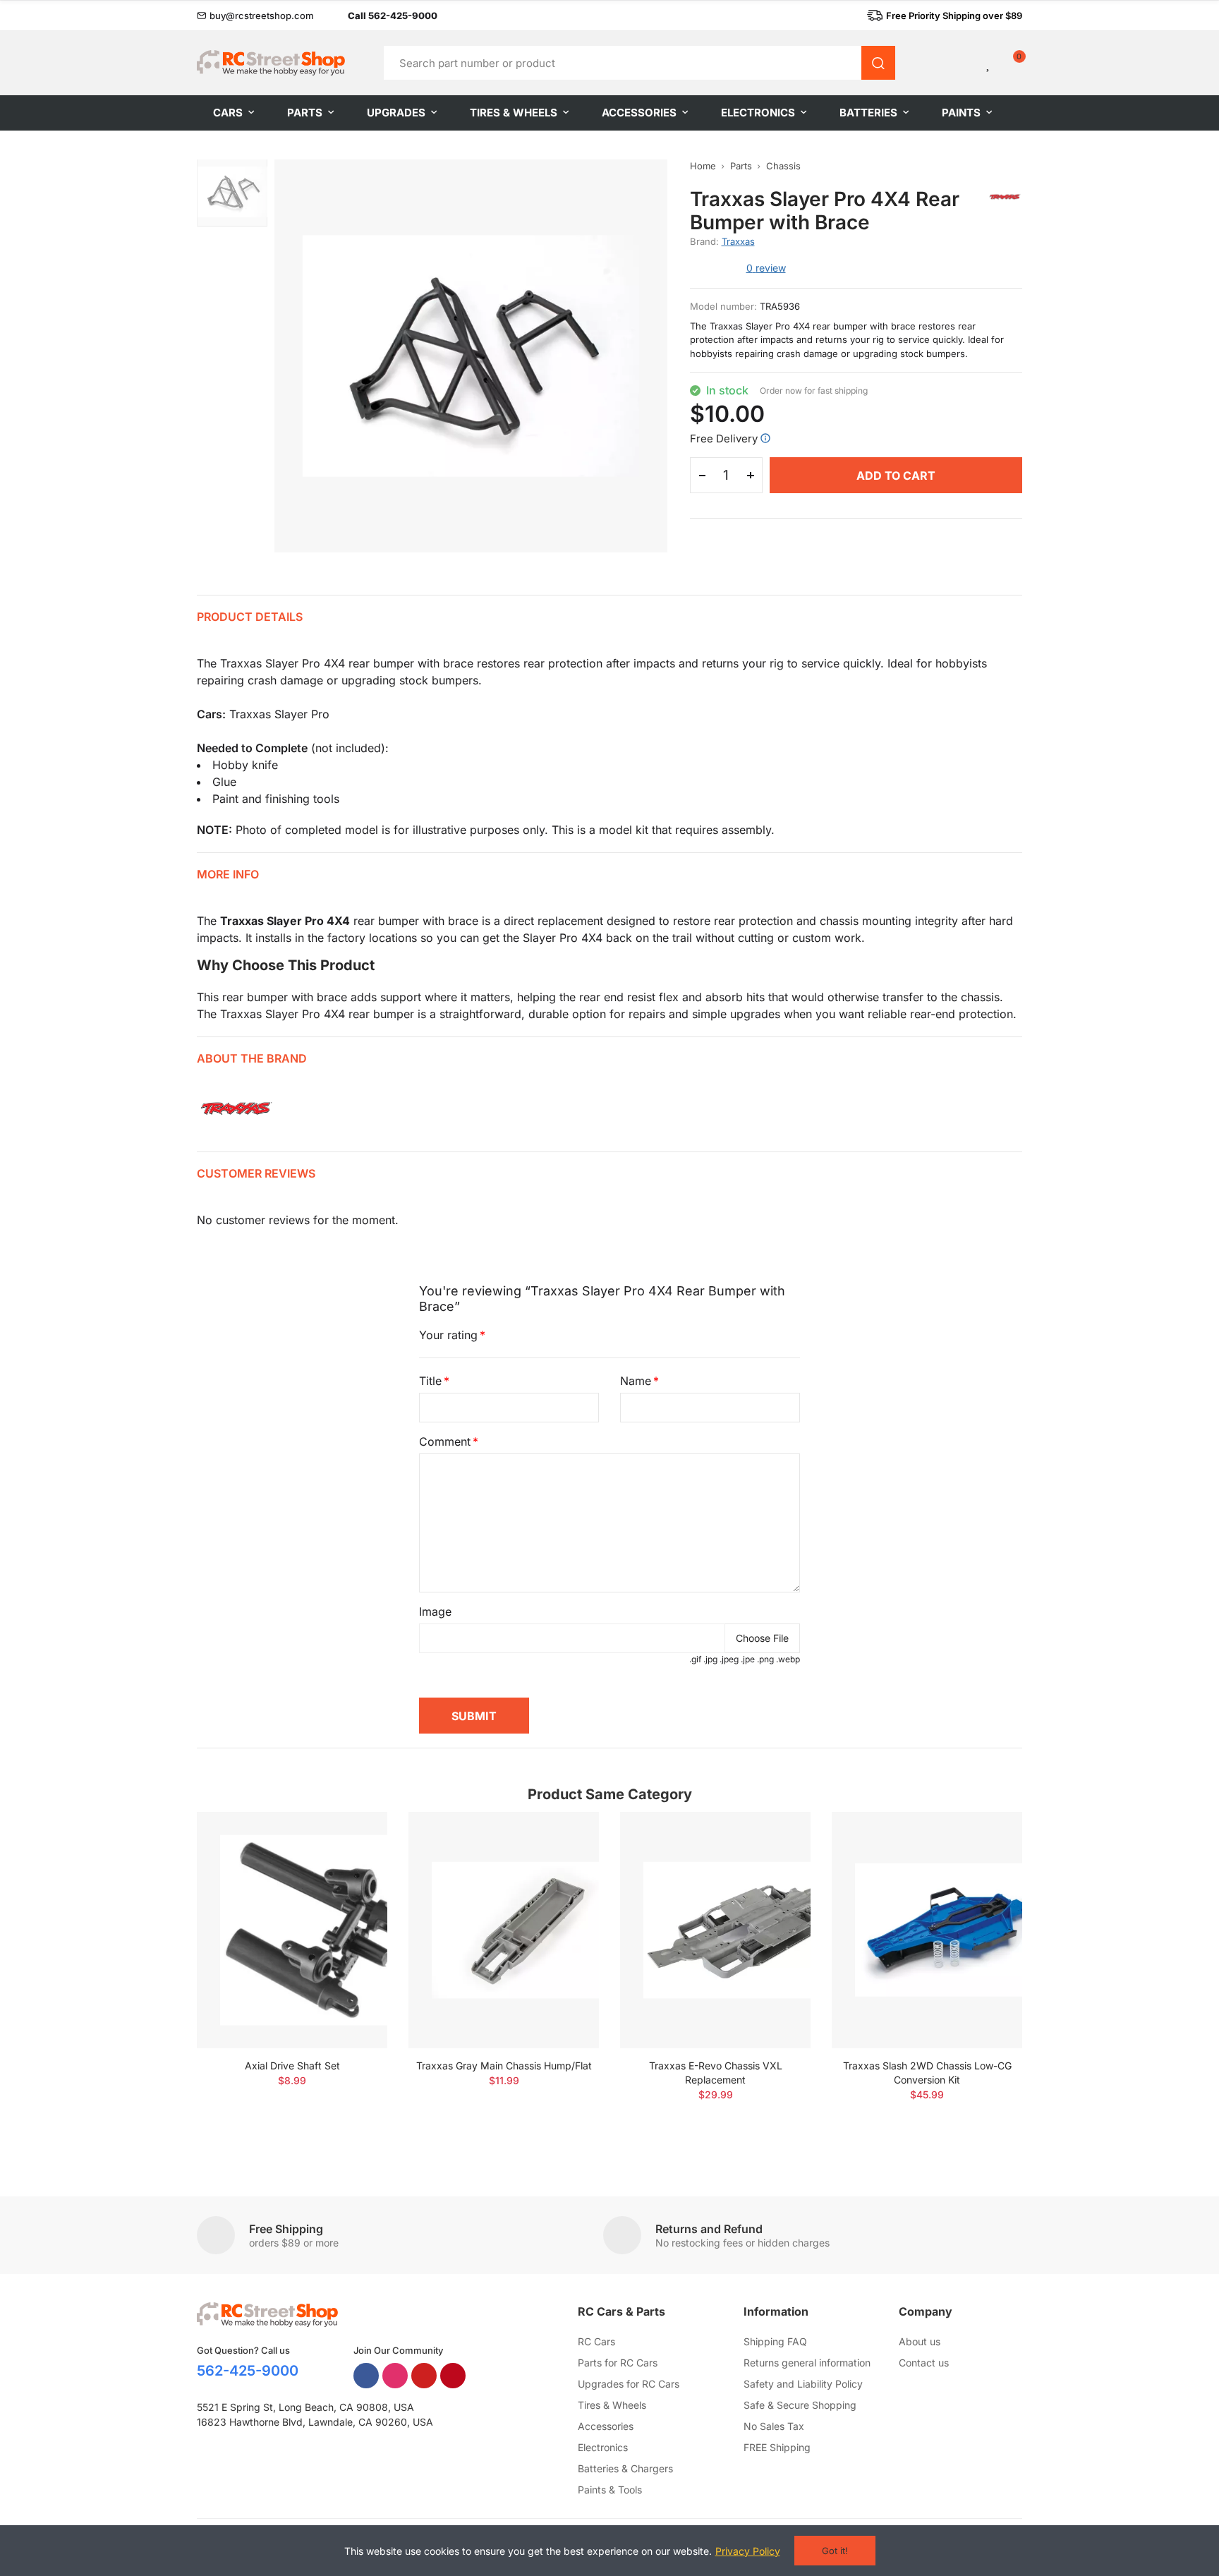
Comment (445, 1441)
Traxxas (738, 241)
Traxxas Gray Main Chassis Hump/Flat (504, 2066)
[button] (255, 16)
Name (636, 1381)
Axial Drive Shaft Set (292, 2066)
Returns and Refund (709, 2229)
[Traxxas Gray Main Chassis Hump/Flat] (504, 1930)
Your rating (448, 1335)
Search (878, 63)
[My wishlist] (989, 63)
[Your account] (965, 63)
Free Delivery (724, 439)
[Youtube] (424, 2376)
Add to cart (896, 476)
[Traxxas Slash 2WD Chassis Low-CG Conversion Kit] (927, 1930)
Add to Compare (352, 1837)
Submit (474, 1716)
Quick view (352, 1865)
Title (430, 1381)
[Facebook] (366, 2376)
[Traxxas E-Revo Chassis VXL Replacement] (715, 1930)
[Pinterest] (453, 2376)
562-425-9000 (248, 2371)
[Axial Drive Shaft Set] (292, 1930)
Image (435, 1611)
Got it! (835, 2551)
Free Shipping (286, 2229)
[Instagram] (395, 2376)
